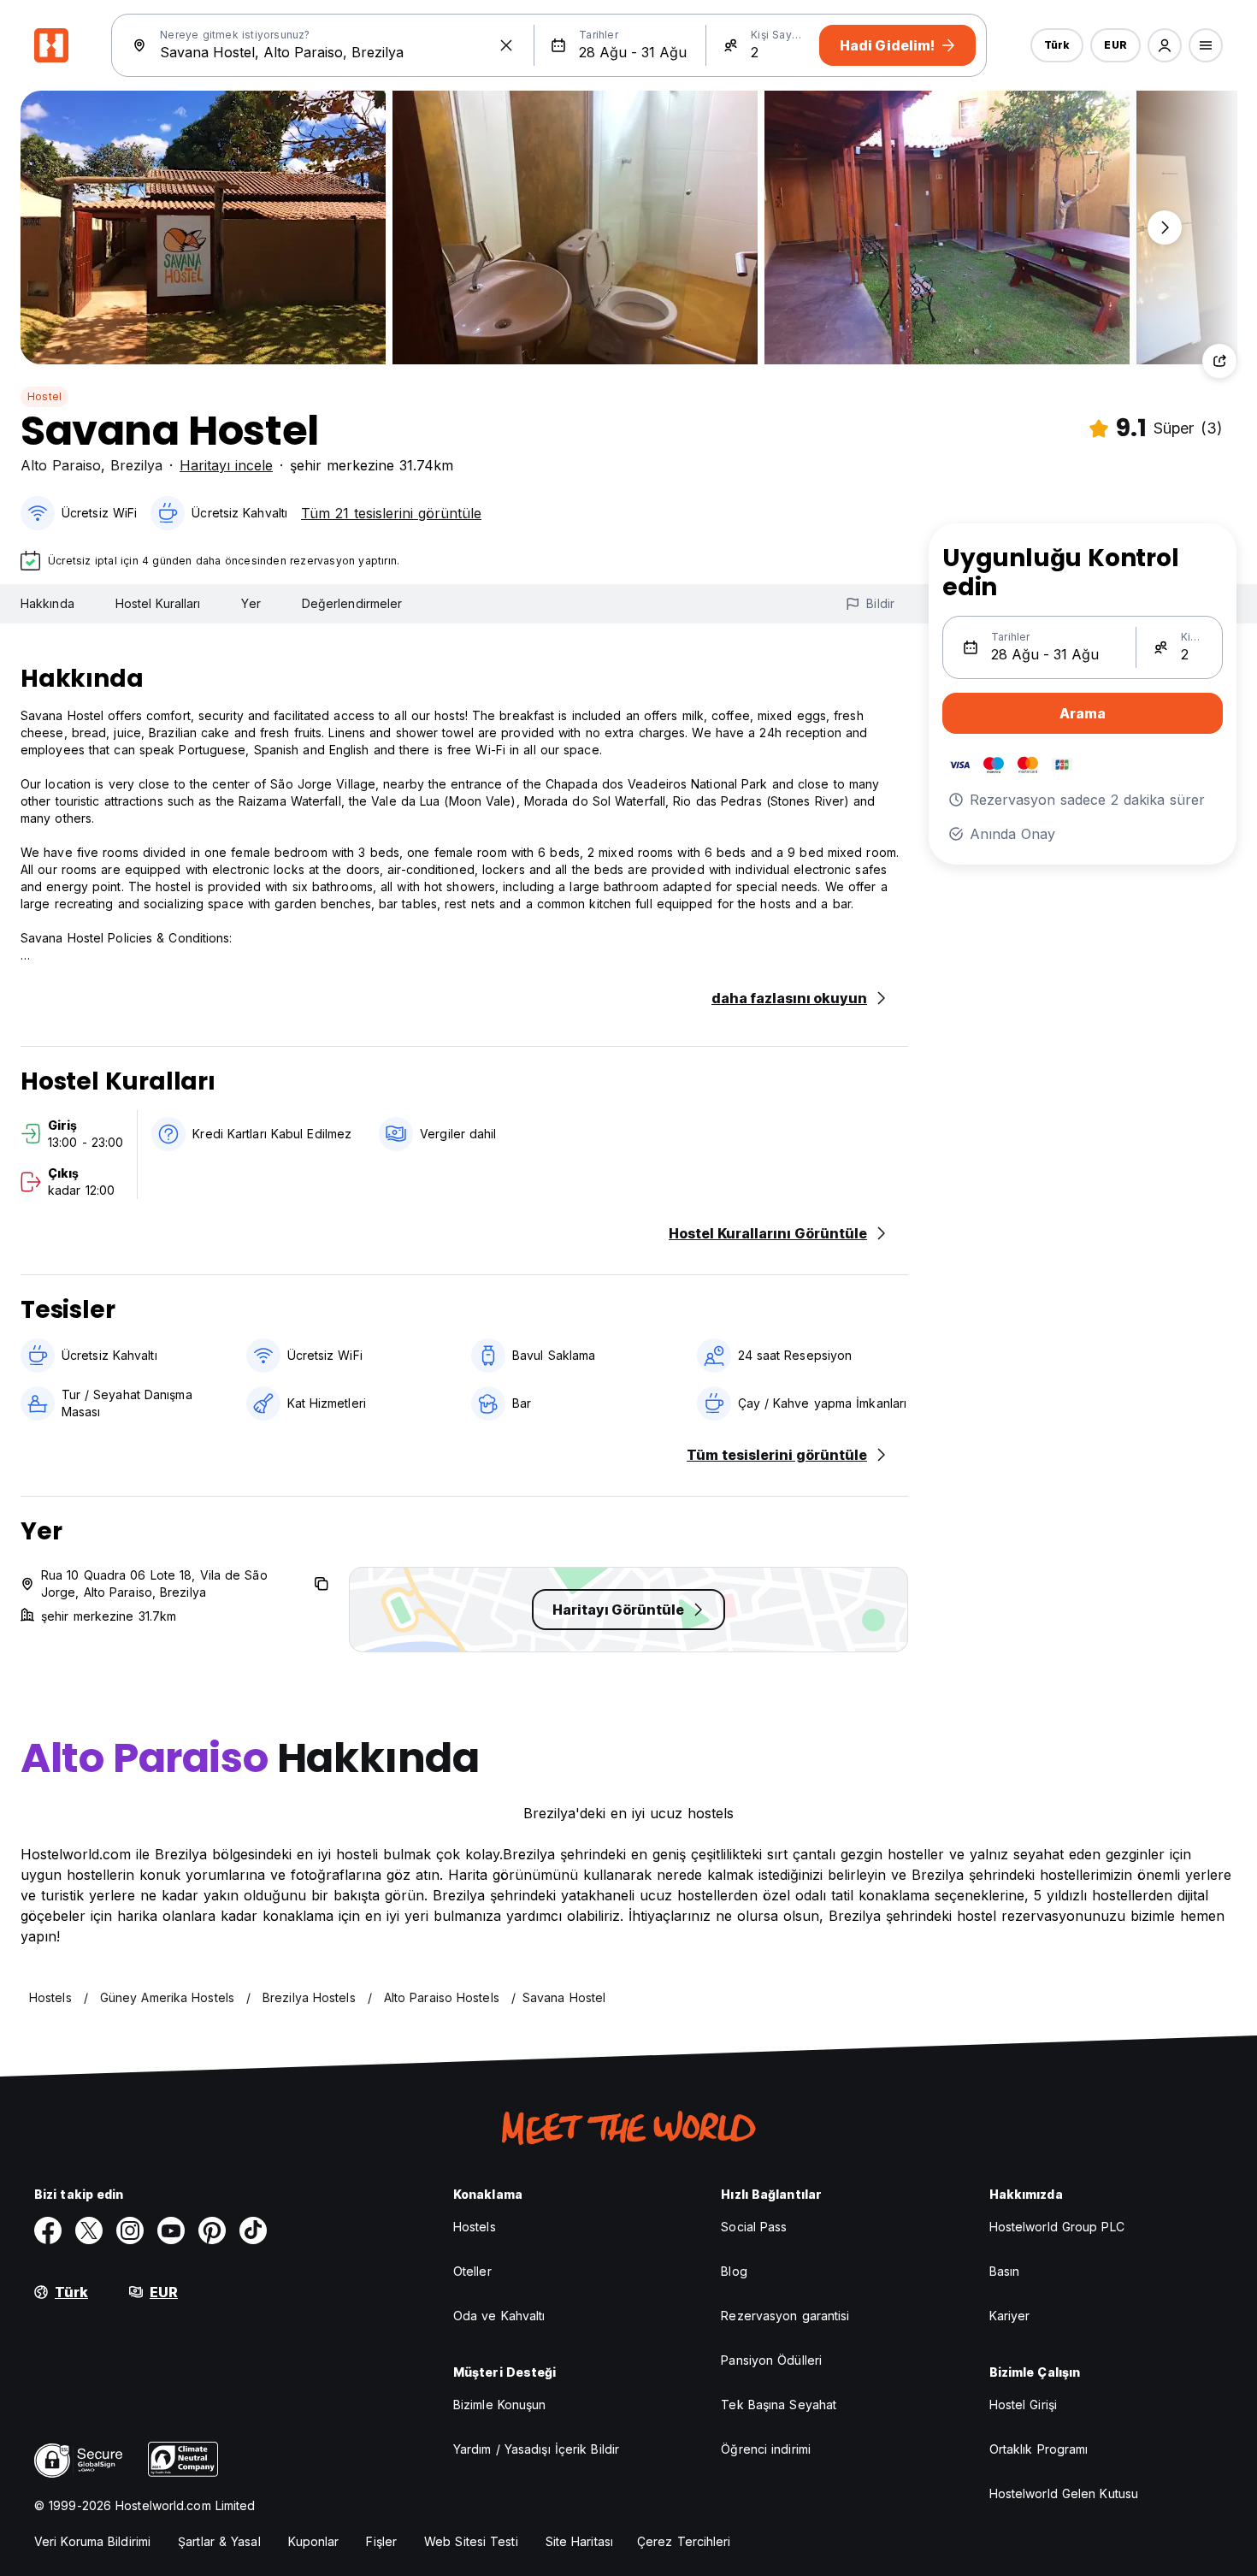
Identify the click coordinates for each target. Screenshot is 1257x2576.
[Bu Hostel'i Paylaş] (1219, 361)
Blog (734, 2271)
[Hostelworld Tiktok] (253, 2230)
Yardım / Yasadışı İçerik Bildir (536, 2449)
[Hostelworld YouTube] (171, 2230)
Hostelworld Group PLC (1057, 2227)
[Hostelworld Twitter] (89, 2230)
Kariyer (1010, 2316)
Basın (1005, 2271)
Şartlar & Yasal (219, 2541)
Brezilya (136, 465)
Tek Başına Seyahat (779, 2405)
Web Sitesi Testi (471, 2541)
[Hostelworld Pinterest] (212, 2230)
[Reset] (506, 45)
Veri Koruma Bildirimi (92, 2541)
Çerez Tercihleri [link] (684, 2541)
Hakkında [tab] (47, 603)
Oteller (472, 2271)
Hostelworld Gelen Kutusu (1064, 2493)
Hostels (475, 2227)
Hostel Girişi (1023, 2405)
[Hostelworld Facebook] (48, 2230)
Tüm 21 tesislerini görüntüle (391, 513)
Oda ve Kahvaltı (499, 2316)
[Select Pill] (1165, 45)
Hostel (44, 396)
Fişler (381, 2541)
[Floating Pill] (1165, 227)
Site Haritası (579, 2541)
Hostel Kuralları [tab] (158, 603)
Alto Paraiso (61, 465)
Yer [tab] (251, 603)
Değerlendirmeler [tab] (352, 603)
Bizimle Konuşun (500, 2405)
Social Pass (754, 2227)
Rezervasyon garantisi (785, 2316)
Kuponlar (314, 2541)
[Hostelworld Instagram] (130, 2230)
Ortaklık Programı (1039, 2449)
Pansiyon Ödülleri (771, 2360)
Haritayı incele (226, 465)
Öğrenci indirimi (766, 2449)
